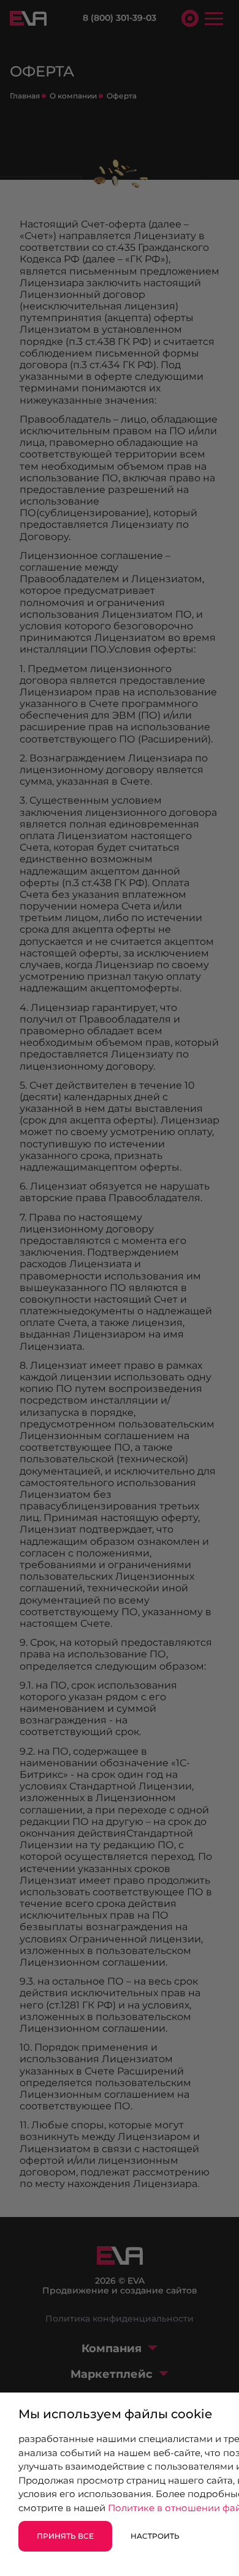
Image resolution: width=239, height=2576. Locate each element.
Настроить (155, 2536)
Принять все (65, 2536)
